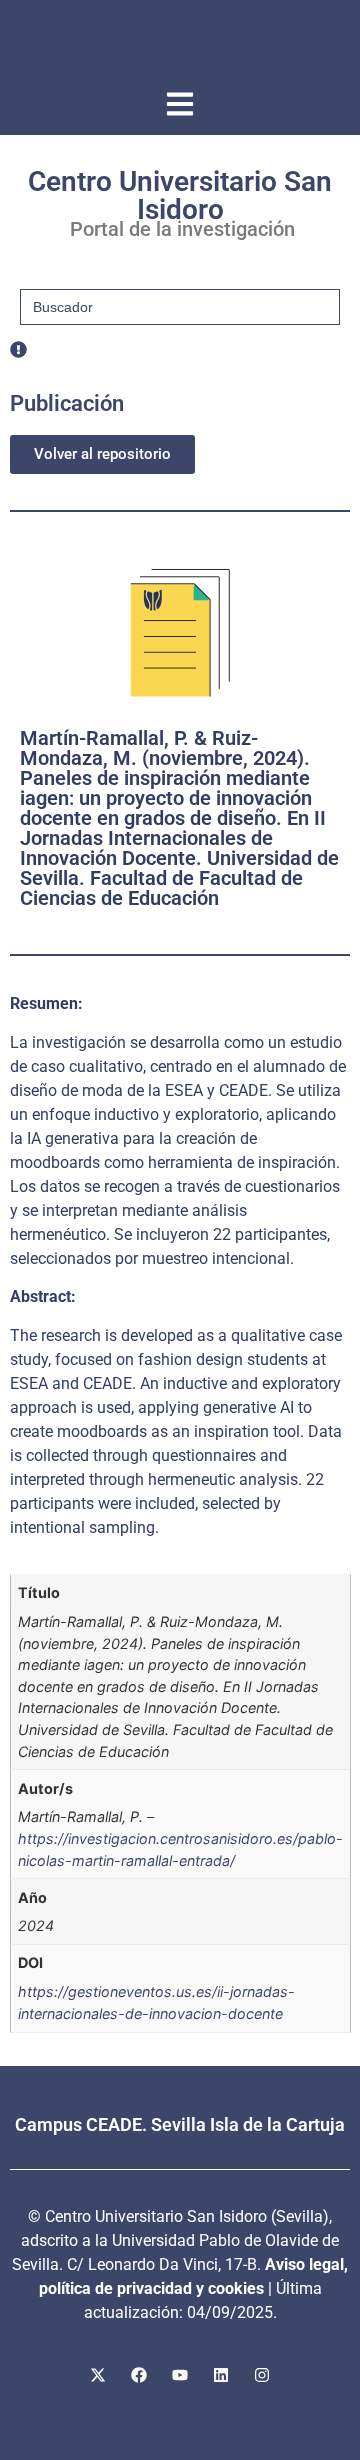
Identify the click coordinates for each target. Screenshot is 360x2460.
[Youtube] (180, 2375)
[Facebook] (139, 2375)
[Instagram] (262, 2375)
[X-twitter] (98, 2375)
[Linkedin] (221, 2375)
